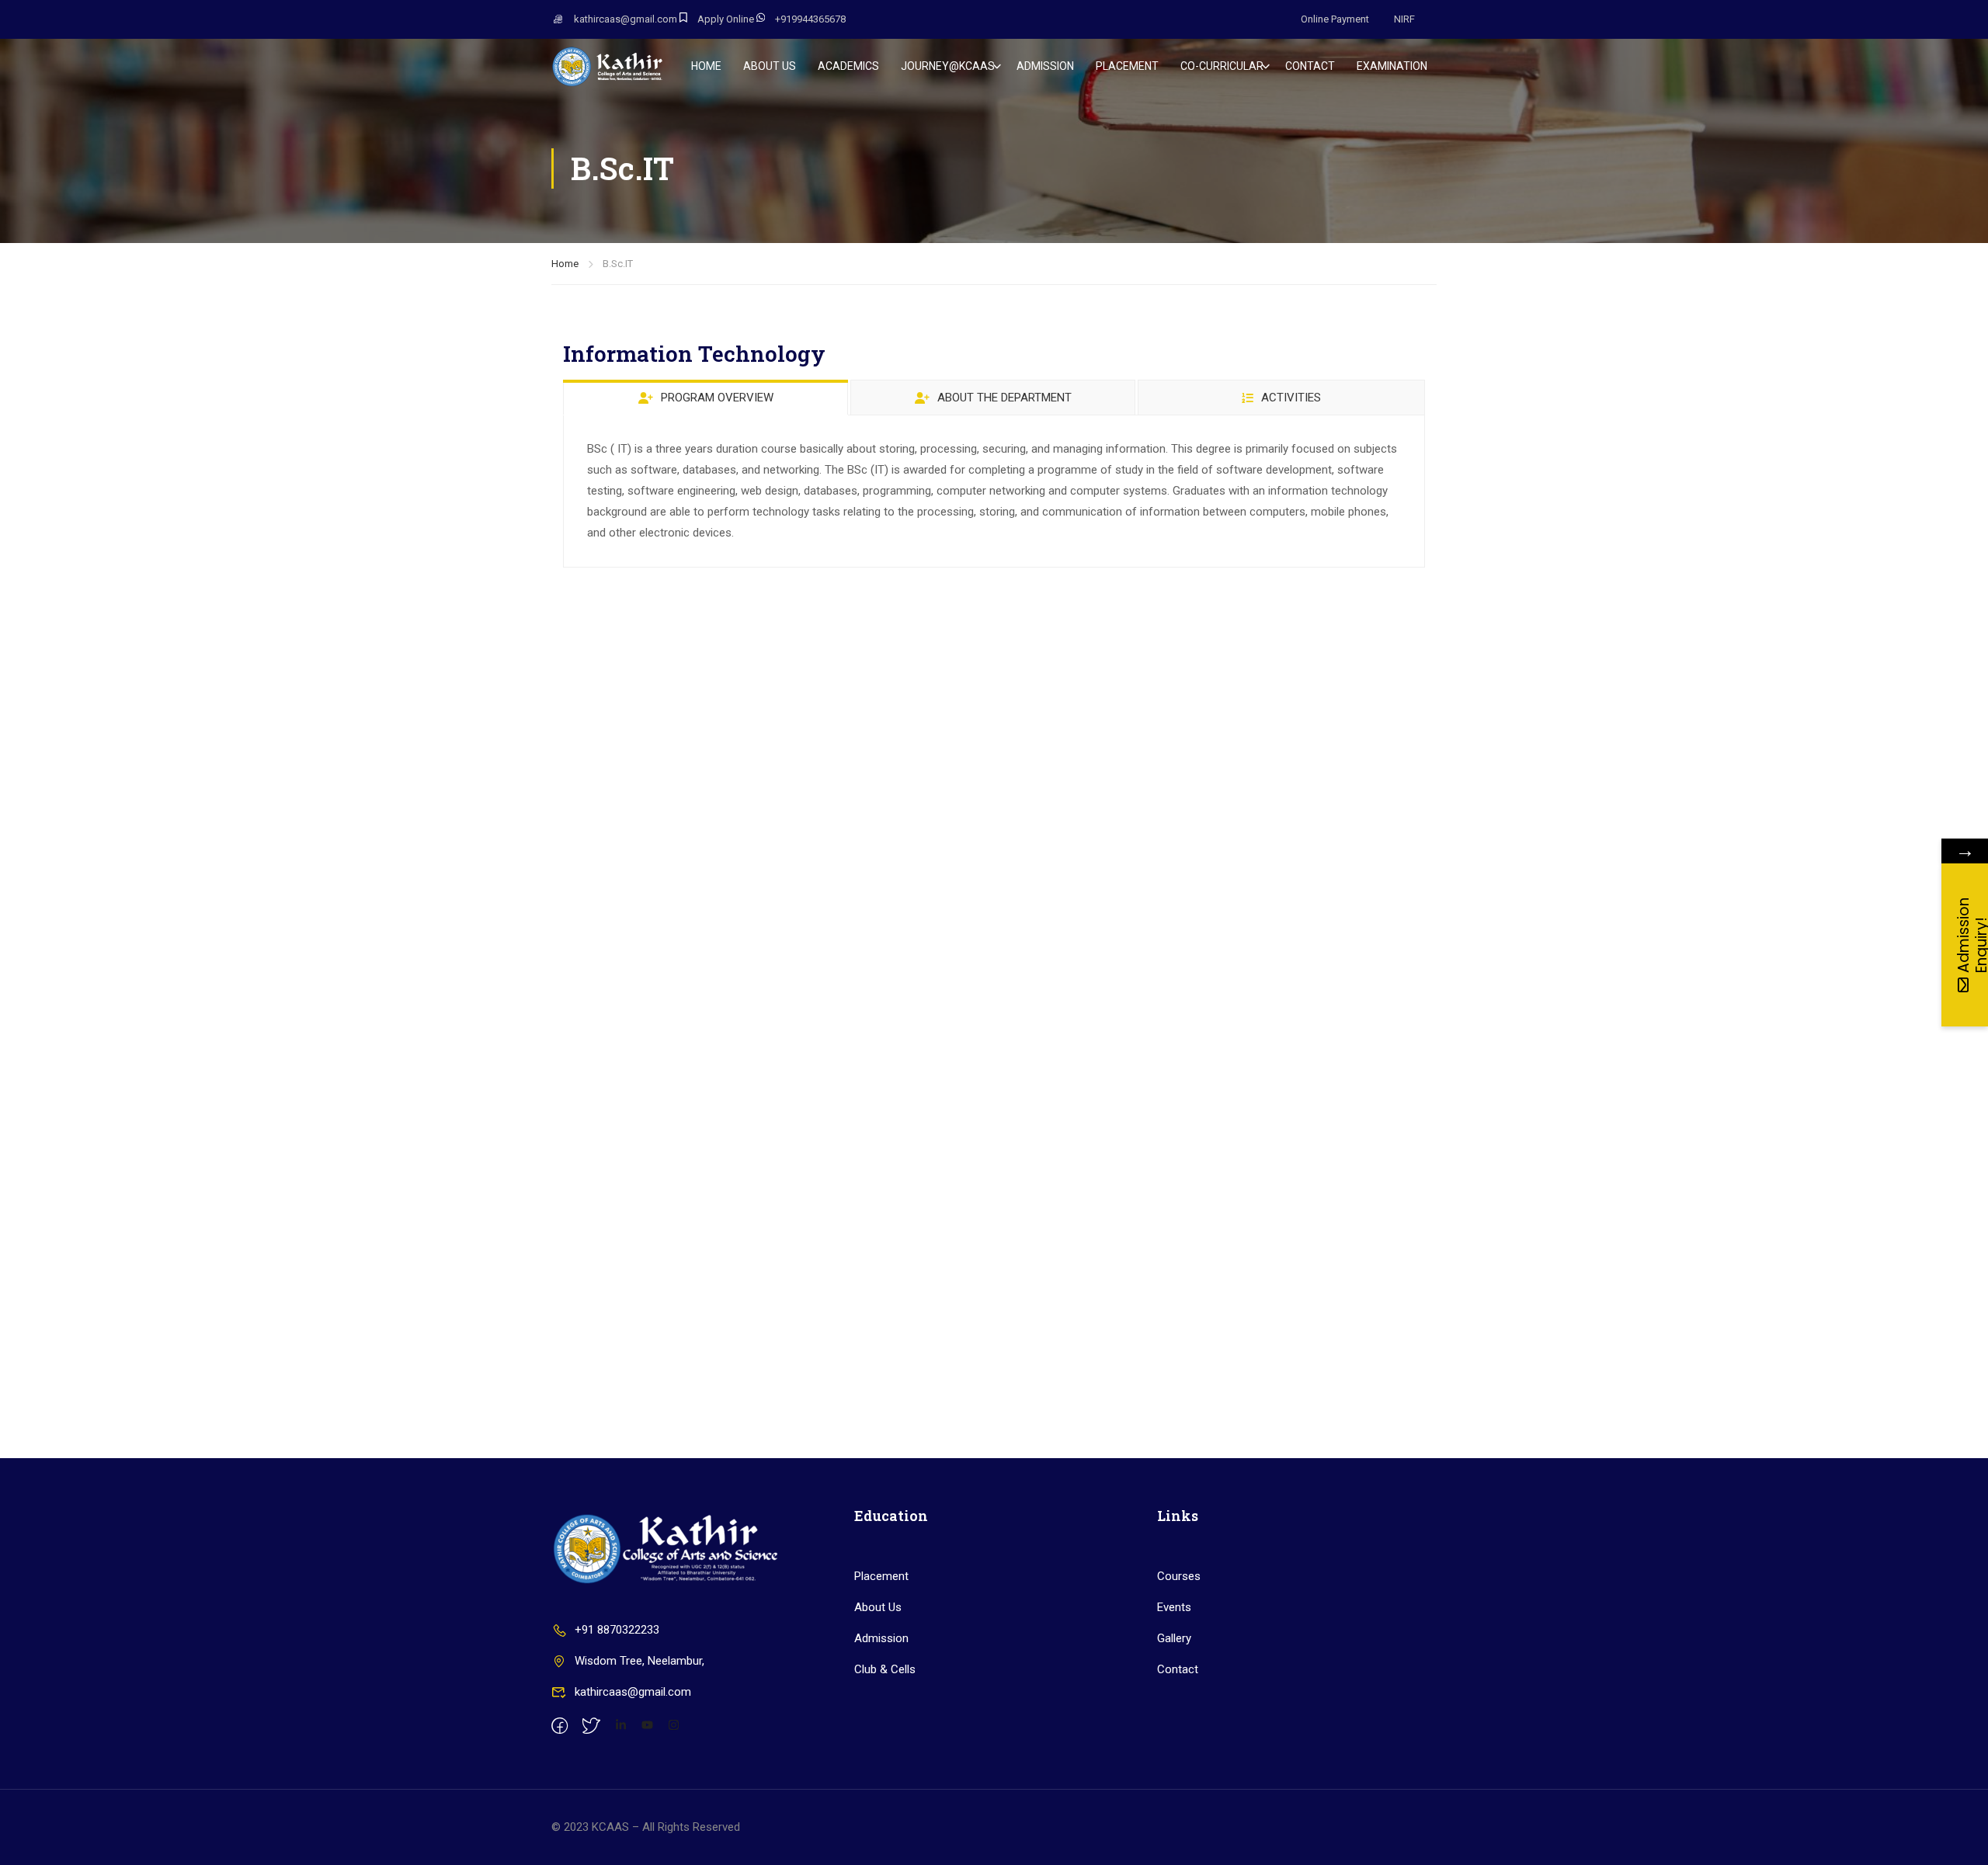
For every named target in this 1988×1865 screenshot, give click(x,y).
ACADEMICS (848, 66)
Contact (1178, 1669)
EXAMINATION (1392, 66)
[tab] (706, 397)
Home (706, 66)
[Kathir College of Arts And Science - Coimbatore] (611, 66)
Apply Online (726, 19)
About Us (878, 1607)
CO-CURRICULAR (1222, 66)
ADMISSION (1045, 66)
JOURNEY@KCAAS (948, 66)
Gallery (1174, 1638)
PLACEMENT (1127, 66)
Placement (881, 1576)
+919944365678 (810, 19)
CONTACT (1310, 66)
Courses (1179, 1576)
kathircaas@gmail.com (626, 19)
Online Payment (1335, 19)
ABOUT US (770, 66)
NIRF (1404, 19)
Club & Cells (885, 1669)
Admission (881, 1638)
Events (1174, 1607)
